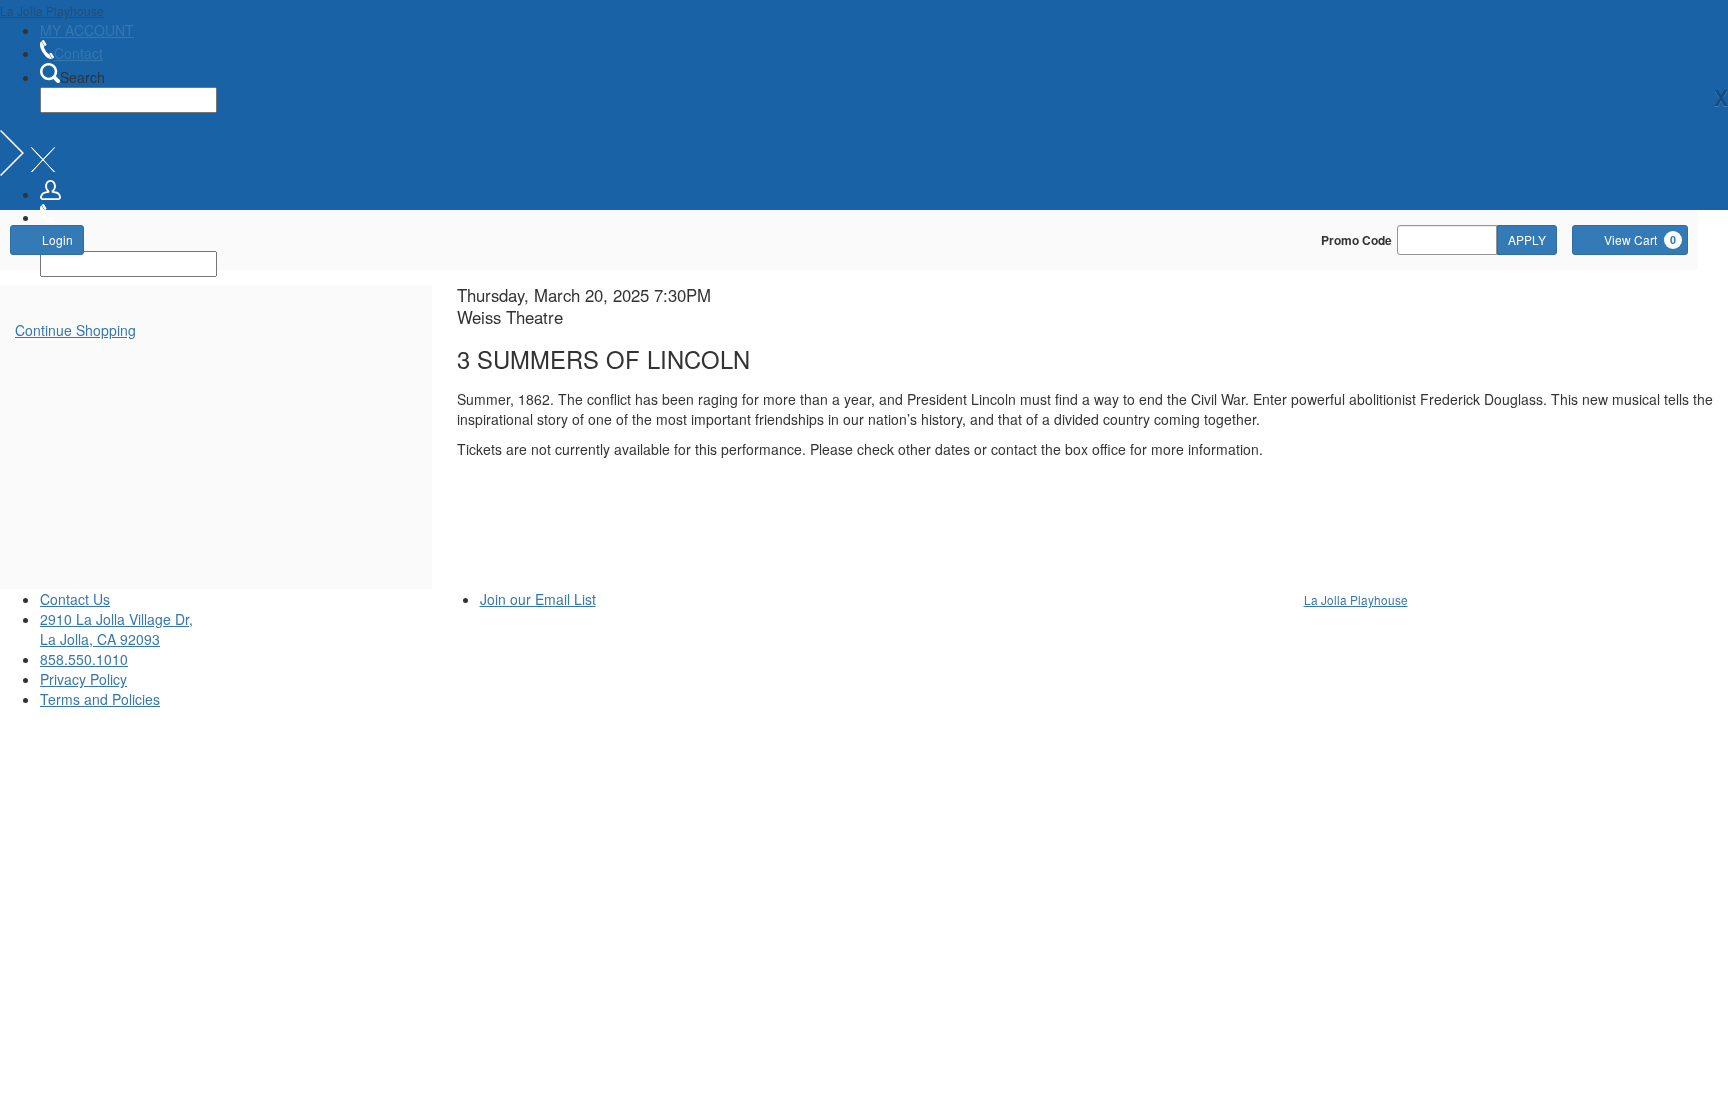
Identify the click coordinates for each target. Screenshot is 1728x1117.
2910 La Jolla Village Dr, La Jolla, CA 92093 (116, 629)
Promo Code (1356, 240)
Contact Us (75, 599)
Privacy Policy (83, 679)
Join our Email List (538, 599)
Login (57, 239)
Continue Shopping (75, 330)
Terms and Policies (100, 699)
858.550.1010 (84, 659)
